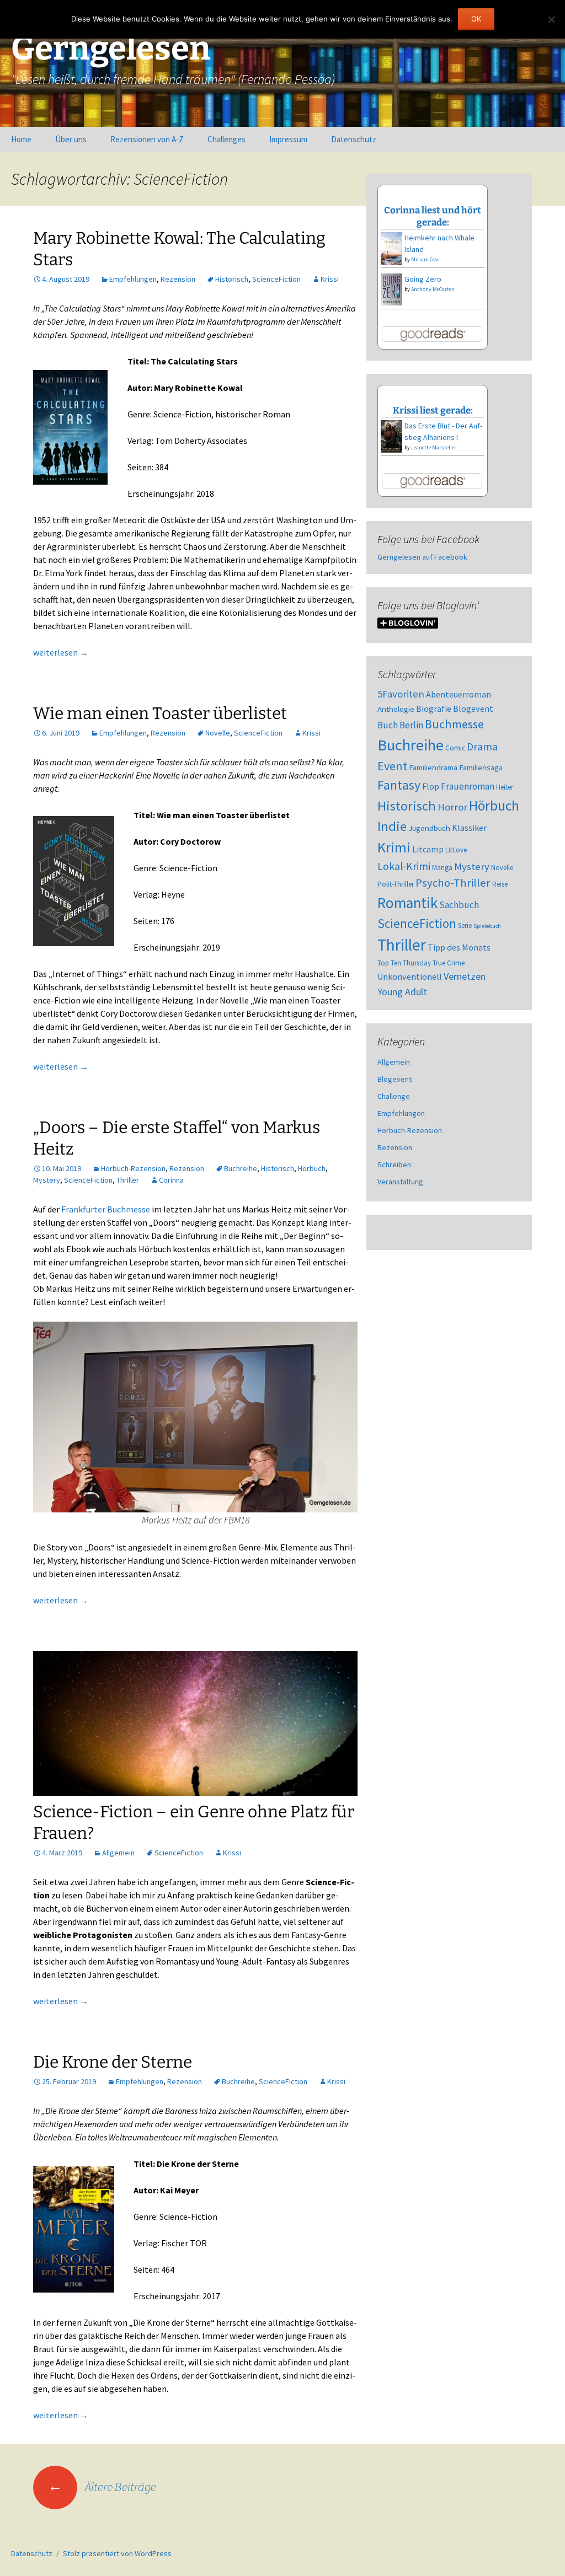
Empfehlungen (133, 279)
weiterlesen (61, 652)
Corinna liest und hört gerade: (433, 216)
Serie (465, 925)
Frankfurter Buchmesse (106, 1209)
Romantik (407, 903)
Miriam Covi (425, 259)
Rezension (178, 279)
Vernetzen (465, 976)
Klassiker (469, 828)
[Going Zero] (391, 288)
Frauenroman (468, 786)
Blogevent (473, 709)
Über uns (71, 139)
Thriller (128, 1180)
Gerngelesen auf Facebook (422, 557)
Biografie (434, 709)
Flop (431, 786)
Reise (500, 884)
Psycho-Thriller (453, 883)
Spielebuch (487, 926)
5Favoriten (401, 694)
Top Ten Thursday (404, 963)
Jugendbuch (429, 828)
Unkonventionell (410, 976)
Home (21, 139)
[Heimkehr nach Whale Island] (391, 248)
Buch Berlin (400, 725)
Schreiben (394, 1164)
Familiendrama (433, 768)
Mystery (47, 1180)
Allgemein (118, 1853)
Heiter (505, 787)
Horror (452, 807)
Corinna (171, 1180)
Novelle (218, 733)
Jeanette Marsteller (434, 447)
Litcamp (428, 849)
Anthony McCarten (433, 289)
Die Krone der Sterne (113, 2062)
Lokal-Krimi (404, 866)
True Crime (449, 963)
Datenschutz (354, 139)
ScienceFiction (276, 279)
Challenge (394, 1096)
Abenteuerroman (459, 694)
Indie (392, 826)
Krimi (394, 847)
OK (476, 19)
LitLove (456, 850)
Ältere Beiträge (102, 2487)
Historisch (232, 279)
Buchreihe (241, 1168)
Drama (482, 747)
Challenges (226, 139)
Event (392, 766)
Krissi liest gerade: (433, 410)
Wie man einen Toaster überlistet (160, 713)
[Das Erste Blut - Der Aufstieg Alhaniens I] (391, 436)
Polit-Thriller (396, 884)
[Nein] (551, 19)
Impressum (288, 139)
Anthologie (396, 709)
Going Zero (423, 279)
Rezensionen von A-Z (147, 139)
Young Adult (402, 992)
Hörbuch (312, 1168)
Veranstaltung (400, 1182)
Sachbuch (459, 905)
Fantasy (399, 785)
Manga (442, 868)
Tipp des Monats (459, 947)
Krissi (330, 279)
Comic (455, 748)
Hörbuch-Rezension (133, 1168)
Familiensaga (481, 768)
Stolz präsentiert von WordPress (117, 2553)
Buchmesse (454, 724)
